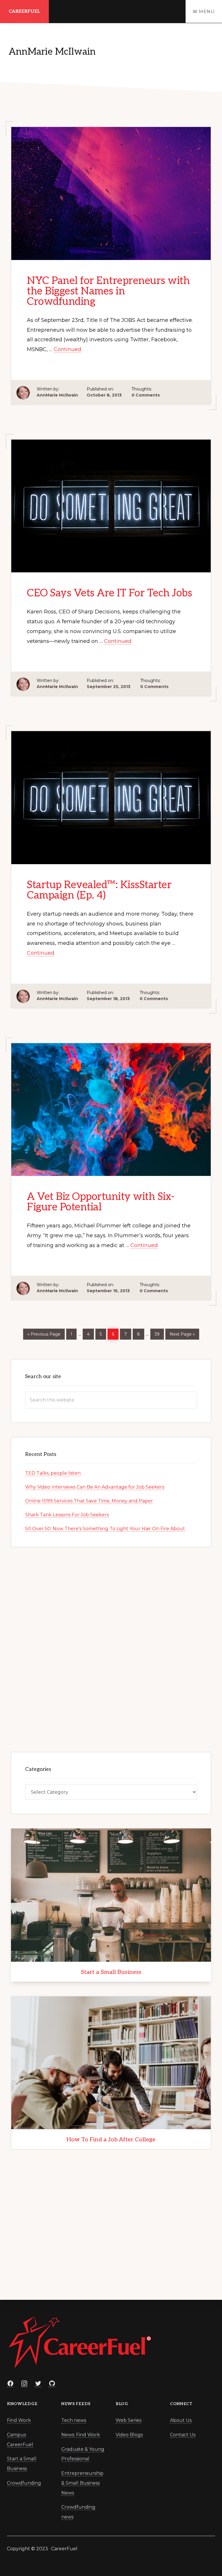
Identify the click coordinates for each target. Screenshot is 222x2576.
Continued (67, 349)
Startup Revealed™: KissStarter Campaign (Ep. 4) (99, 890)
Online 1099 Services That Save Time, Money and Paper (89, 1501)
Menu (207, 11)
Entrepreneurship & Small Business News (82, 2483)
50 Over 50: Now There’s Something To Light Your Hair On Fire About (105, 1529)
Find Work (19, 2420)
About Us (181, 2420)
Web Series (128, 2420)
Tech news (74, 2420)
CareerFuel (24, 11)
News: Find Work (81, 2435)
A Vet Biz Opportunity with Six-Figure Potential (101, 1202)
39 (159, 1334)
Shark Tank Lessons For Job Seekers (67, 1515)
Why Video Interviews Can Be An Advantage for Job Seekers (95, 1487)
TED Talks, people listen (53, 1473)
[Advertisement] (111, 1648)
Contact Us (183, 2435)
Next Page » (182, 1333)
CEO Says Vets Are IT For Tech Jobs (109, 593)
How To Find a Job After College (111, 2140)
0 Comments (146, 395)
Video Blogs (129, 2435)
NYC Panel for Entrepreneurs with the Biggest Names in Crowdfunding (108, 291)
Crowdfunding (24, 2483)
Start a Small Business (111, 1972)
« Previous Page (44, 1333)
